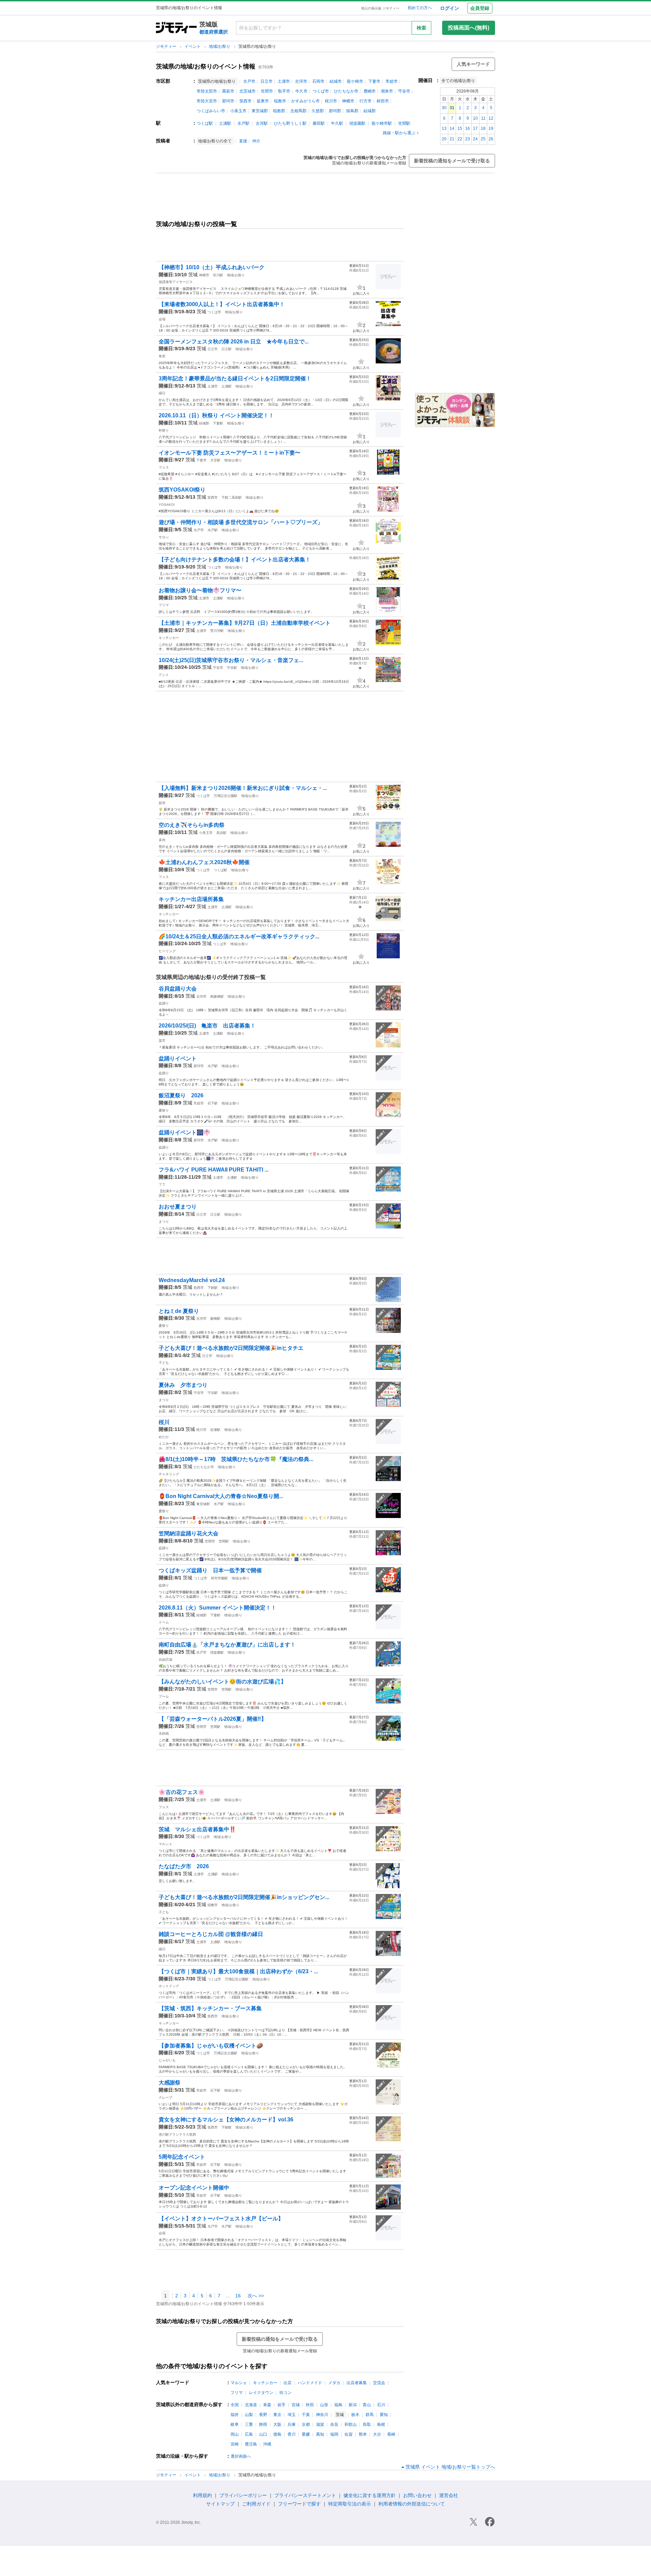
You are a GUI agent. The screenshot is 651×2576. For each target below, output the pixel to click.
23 (468, 139)
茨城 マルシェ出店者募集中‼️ (197, 1829)
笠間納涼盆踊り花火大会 (189, 1533)
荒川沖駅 (217, 631)
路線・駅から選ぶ (399, 133)
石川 (381, 2405)
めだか (164, 1437)
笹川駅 (218, 275)
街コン (285, 2393)
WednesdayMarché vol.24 (192, 1280)
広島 (249, 2434)
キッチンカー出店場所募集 (191, 899)
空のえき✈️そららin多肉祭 (192, 825)
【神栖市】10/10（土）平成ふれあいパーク (212, 267)
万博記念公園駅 (225, 796)
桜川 (164, 1422)
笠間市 (267, 91)
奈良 (334, 2424)
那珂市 (228, 101)
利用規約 (202, 2495)
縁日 (162, 393)
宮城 (296, 2405)
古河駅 (262, 123)
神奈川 (322, 2415)
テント (164, 675)
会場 (162, 319)
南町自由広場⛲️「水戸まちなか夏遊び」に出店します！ (227, 1645)
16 (468, 128)
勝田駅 (319, 123)
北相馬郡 (298, 111)
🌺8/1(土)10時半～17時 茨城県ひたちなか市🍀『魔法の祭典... (236, 1459)
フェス (164, 467)
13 (444, 128)
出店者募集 (357, 2383)
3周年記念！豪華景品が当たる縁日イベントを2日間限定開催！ (235, 378)
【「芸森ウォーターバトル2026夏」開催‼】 (213, 1719)
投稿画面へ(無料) (469, 28)
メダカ (334, 2383)
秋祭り (164, 430)
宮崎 (235, 2444)
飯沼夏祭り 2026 (181, 1095)
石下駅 (213, 1103)
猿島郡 (352, 111)
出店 (288, 2383)
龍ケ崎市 (355, 81)
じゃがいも (167, 2060)
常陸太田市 (207, 91)
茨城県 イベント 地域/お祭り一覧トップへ (450, 2467)
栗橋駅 (215, 1319)
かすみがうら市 (305, 101)
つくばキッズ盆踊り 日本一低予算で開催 (210, 1570)
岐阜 (235, 2424)
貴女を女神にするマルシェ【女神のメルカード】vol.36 (226, 2120)
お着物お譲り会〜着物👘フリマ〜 (200, 590)
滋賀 (320, 2424)
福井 (235, 2415)
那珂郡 (335, 111)
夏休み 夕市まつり (183, 1385)
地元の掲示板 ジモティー (380, 8)
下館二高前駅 (232, 497)
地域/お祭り (220, 46)
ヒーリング (167, 951)
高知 (320, 2434)
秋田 (310, 2405)
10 (475, 118)
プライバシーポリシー (243, 2495)
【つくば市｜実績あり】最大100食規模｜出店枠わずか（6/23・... (238, 1971)
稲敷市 (280, 101)
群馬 (370, 2415)
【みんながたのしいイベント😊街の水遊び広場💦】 (222, 1682)
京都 (306, 2424)
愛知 (384, 2415)
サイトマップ (220, 2504)
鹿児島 (251, 2444)
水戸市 (249, 81)
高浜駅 (221, 833)
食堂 (162, 356)
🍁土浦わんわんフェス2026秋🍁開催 (204, 862)
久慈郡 (318, 111)
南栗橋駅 (217, 996)
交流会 (379, 2383)
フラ (162, 1184)
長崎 (391, 2434)
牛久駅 (337, 123)
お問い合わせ (417, 2495)
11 (483, 118)
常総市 (392, 81)
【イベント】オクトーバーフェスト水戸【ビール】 (221, 2219)
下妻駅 (218, 423)
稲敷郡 (279, 111)
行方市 (366, 101)
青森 (267, 2405)
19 (491, 128)
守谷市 (404, 91)
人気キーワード (473, 64)
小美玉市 (238, 111)
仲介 (256, 141)
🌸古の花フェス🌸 (182, 1792)
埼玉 (292, 2415)
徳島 (277, 2434)
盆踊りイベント (178, 1059)
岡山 (235, 2434)
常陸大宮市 (207, 101)
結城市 (336, 81)
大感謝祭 (170, 2083)
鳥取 (367, 2424)
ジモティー (167, 46)
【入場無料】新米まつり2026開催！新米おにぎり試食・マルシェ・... (243, 788)
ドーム (164, 1622)
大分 (377, 2434)
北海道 (251, 2405)
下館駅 (213, 1288)
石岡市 (318, 81)
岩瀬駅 (215, 1430)
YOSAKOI (167, 505)
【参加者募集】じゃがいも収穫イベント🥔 (211, 2046)
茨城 (193, 275)
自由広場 (165, 1660)
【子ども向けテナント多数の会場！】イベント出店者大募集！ (235, 560)
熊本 (363, 2434)
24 (475, 139)
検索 (421, 28)
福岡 (334, 2434)
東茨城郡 (260, 111)
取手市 (284, 91)
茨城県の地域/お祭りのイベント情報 (206, 66)
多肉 (162, 840)
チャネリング (169, 1474)
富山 (367, 2405)
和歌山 (351, 2424)
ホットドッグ (169, 1986)
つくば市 (321, 91)
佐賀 (349, 2434)
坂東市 (263, 101)
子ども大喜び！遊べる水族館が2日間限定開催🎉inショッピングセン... (244, 1897)
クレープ (165, 2098)
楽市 (162, 1041)
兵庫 (292, 2424)
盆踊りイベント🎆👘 (184, 1132)
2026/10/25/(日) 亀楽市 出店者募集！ (207, 1026)
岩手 (281, 2405)
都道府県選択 (214, 32)
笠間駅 (404, 123)
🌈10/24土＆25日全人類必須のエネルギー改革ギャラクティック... (239, 936)
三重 (249, 2424)
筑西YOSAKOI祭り (182, 490)
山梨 (249, 2415)
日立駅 (226, 349)
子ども (164, 1363)
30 (444, 108)
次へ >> (256, 2296)
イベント (193, 46)
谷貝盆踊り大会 (178, 989)
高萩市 (228, 91)
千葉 (306, 2415)
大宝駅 (215, 460)
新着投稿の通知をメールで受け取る (452, 161)
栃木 (355, 2415)
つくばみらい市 (211, 111)
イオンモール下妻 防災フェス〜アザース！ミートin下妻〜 (230, 453)
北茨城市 (248, 91)
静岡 (263, 2424)
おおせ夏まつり (178, 1207)
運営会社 (449, 2495)
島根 (381, 2424)
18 (483, 128)
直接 (243, 141)
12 (491, 118)
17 (475, 128)
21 (452, 139)
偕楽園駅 (357, 123)
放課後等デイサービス (176, 282)
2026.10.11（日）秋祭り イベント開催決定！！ (216, 415)
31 (452, 108)
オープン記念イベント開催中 (194, 2188)
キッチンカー (169, 638)
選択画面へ (241, 2456)
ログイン (450, 8)
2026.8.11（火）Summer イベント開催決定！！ (218, 1608)
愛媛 (306, 2434)
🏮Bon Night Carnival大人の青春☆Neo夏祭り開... (221, 1496)
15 (460, 128)
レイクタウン (261, 2393)
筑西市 (245, 101)
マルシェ (165, 1844)
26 (491, 139)
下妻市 (374, 81)
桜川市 (331, 101)
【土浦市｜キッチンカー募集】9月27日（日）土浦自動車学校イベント (245, 623)
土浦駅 (225, 123)
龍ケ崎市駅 (382, 123)
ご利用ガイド (256, 2504)
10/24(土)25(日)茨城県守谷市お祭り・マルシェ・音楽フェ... (231, 660)
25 (483, 139)
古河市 (301, 81)
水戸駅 (243, 123)
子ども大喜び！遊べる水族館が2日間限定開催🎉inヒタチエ (231, 1348)
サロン (164, 537)
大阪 (277, 2424)
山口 (263, 2434)
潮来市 (387, 91)
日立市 (267, 81)
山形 (324, 2405)
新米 (162, 803)
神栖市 (348, 101)
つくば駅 (205, 123)
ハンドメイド (310, 2383)
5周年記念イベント (182, 2157)
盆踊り (164, 1003)
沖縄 (267, 2444)
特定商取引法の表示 (350, 2504)
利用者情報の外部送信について (412, 2504)
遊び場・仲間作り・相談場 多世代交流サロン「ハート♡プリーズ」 (241, 522)
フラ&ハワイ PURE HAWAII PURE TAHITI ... (214, 1170)
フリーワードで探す (299, 2504)
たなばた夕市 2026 (184, 1866)
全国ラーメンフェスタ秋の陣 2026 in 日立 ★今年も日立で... (234, 342)
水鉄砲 (164, 1733)
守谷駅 (232, 668)
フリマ (164, 605)
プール (164, 1696)
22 (460, 139)
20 (444, 139)
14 (452, 128)
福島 (338, 2405)
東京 (277, 2415)
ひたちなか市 (346, 91)
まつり (164, 1222)
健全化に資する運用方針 (370, 2495)
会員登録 (480, 8)
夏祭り (164, 1110)
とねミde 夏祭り (179, 1311)
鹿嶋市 (370, 91)
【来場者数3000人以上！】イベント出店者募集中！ (222, 304)
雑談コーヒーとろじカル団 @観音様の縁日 (211, 1934)
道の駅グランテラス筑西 (177, 2134)
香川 (292, 2434)
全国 (235, 2405)
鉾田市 (383, 101)
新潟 (353, 2405)
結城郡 (370, 111)
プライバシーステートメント (305, 2495)
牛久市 (301, 91)
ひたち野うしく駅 (290, 123)
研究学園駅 (219, 1578)
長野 (263, 2415)
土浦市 (284, 81)
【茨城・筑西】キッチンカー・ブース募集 (210, 2008)
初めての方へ (420, 8)
